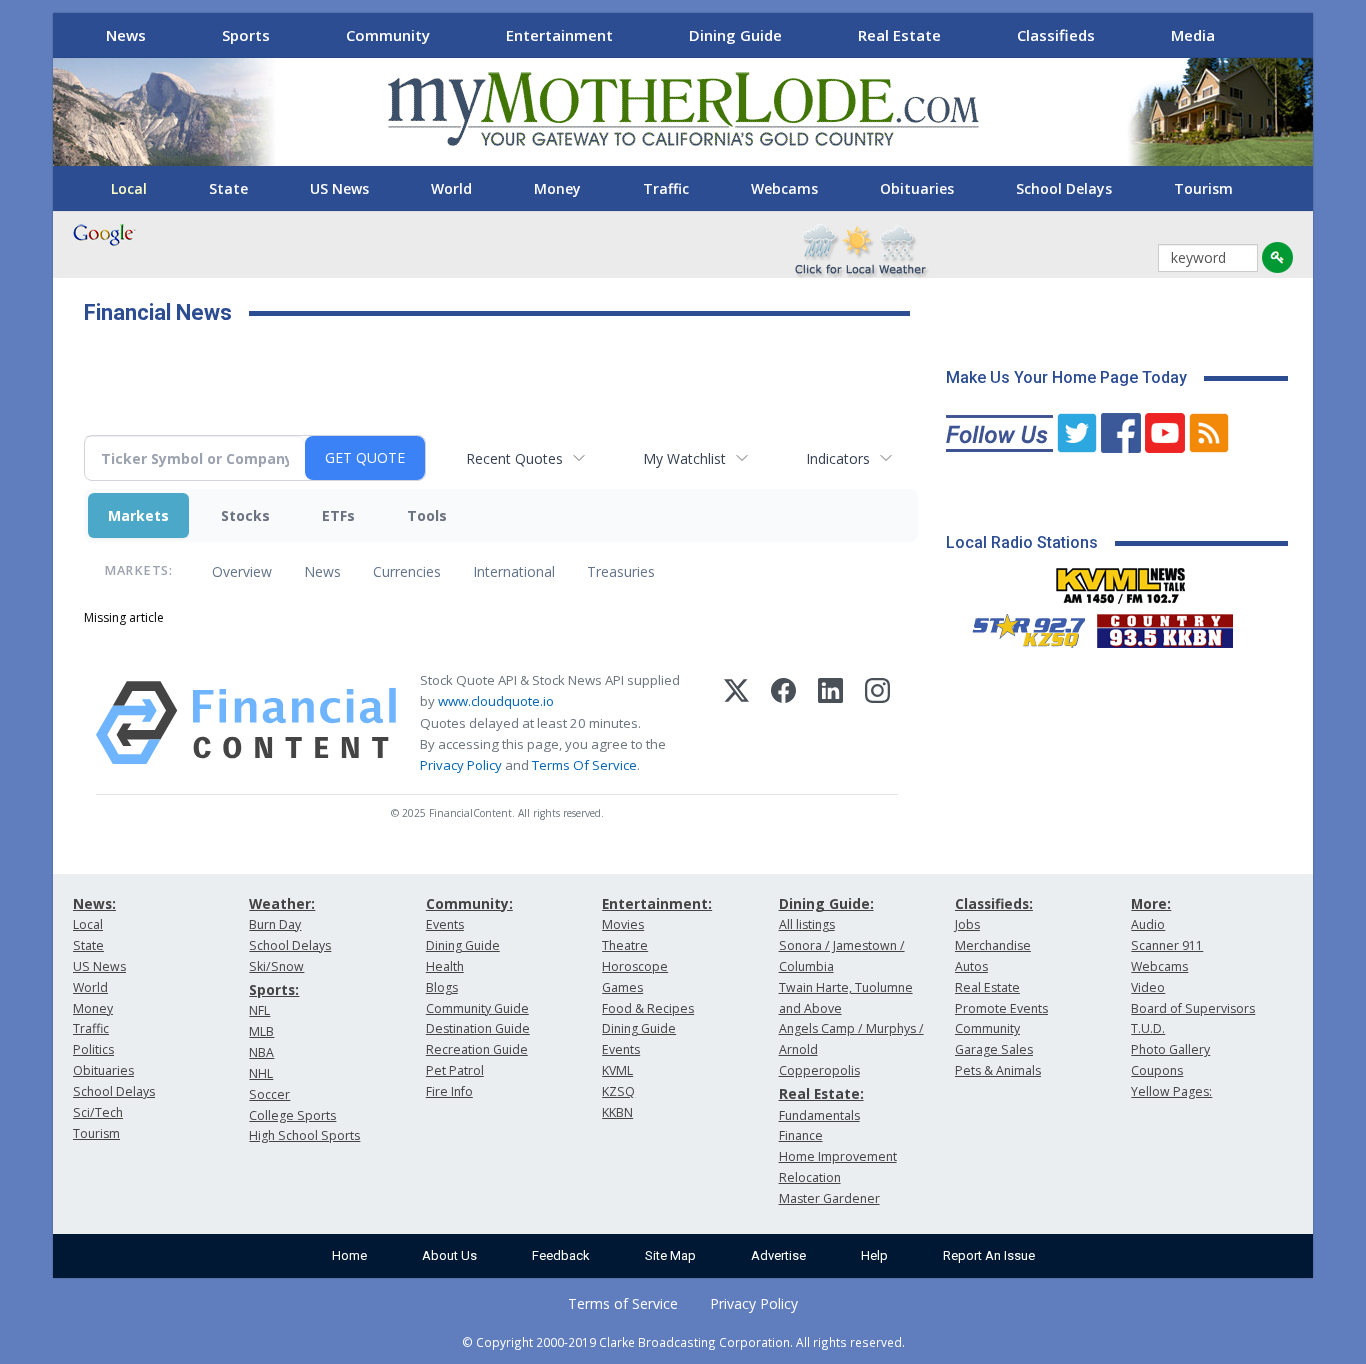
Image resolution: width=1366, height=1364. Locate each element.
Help (874, 1255)
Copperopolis (819, 1070)
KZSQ (618, 1091)
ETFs (338, 515)
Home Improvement (838, 1156)
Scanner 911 (1167, 945)
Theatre (625, 945)
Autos (971, 966)
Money (557, 188)
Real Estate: (821, 1093)
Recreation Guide (477, 1049)
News (126, 35)
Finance (801, 1135)
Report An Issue (989, 1255)
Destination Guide (478, 1028)
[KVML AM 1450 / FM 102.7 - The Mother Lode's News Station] (1121, 580)
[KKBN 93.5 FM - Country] (1164, 626)
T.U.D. (1148, 1028)
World (451, 188)
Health (445, 966)
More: (1151, 903)
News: (94, 903)
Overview (242, 571)
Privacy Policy (461, 765)
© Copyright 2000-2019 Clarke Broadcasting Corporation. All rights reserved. (683, 1342)
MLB (261, 1031)
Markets (138, 515)
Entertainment (559, 35)
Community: (469, 903)
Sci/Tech (98, 1112)
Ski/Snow (276, 966)
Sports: (274, 989)
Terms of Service (623, 1303)
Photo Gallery (1170, 1049)
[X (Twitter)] (736, 723)
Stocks (245, 515)
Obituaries (917, 188)
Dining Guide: (826, 903)
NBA (261, 1052)
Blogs (442, 987)
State (228, 188)
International (514, 571)
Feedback (561, 1255)
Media (1193, 35)
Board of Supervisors (1193, 1008)
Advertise (778, 1255)
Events (445, 924)
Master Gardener (829, 1198)
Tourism (1203, 188)
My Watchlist (684, 458)
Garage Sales (994, 1049)
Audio (1148, 924)
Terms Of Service (584, 765)
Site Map (670, 1255)
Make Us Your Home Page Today (1066, 377)
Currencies (407, 571)
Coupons (1157, 1070)
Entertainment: (657, 903)
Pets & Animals (998, 1070)
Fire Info (449, 1091)
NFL (259, 1010)
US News (339, 188)
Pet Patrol (455, 1070)
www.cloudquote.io (496, 701)
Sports (246, 35)
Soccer (269, 1094)
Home (349, 1255)
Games (622, 987)
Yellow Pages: (1171, 1091)
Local (129, 188)
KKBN (617, 1112)
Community (388, 35)
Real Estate (899, 35)
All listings (807, 924)
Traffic (666, 188)
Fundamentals (819, 1115)
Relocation (810, 1177)
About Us (449, 1255)
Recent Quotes (514, 458)
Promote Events (1001, 1008)
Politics (93, 1049)
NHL (261, 1073)
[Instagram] (877, 723)
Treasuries (621, 571)
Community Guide (477, 1008)
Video (1148, 987)
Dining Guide (735, 35)
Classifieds (1056, 35)
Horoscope (635, 966)
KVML (617, 1070)
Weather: (282, 903)
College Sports (292, 1115)
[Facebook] (783, 723)
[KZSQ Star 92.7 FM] (1020, 626)
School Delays (1064, 188)
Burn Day (275, 924)
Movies (623, 924)
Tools (427, 515)
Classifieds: (994, 903)
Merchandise (993, 945)
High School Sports (304, 1135)
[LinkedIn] (830, 723)
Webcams (784, 188)
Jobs (967, 924)
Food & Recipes (648, 1008)
